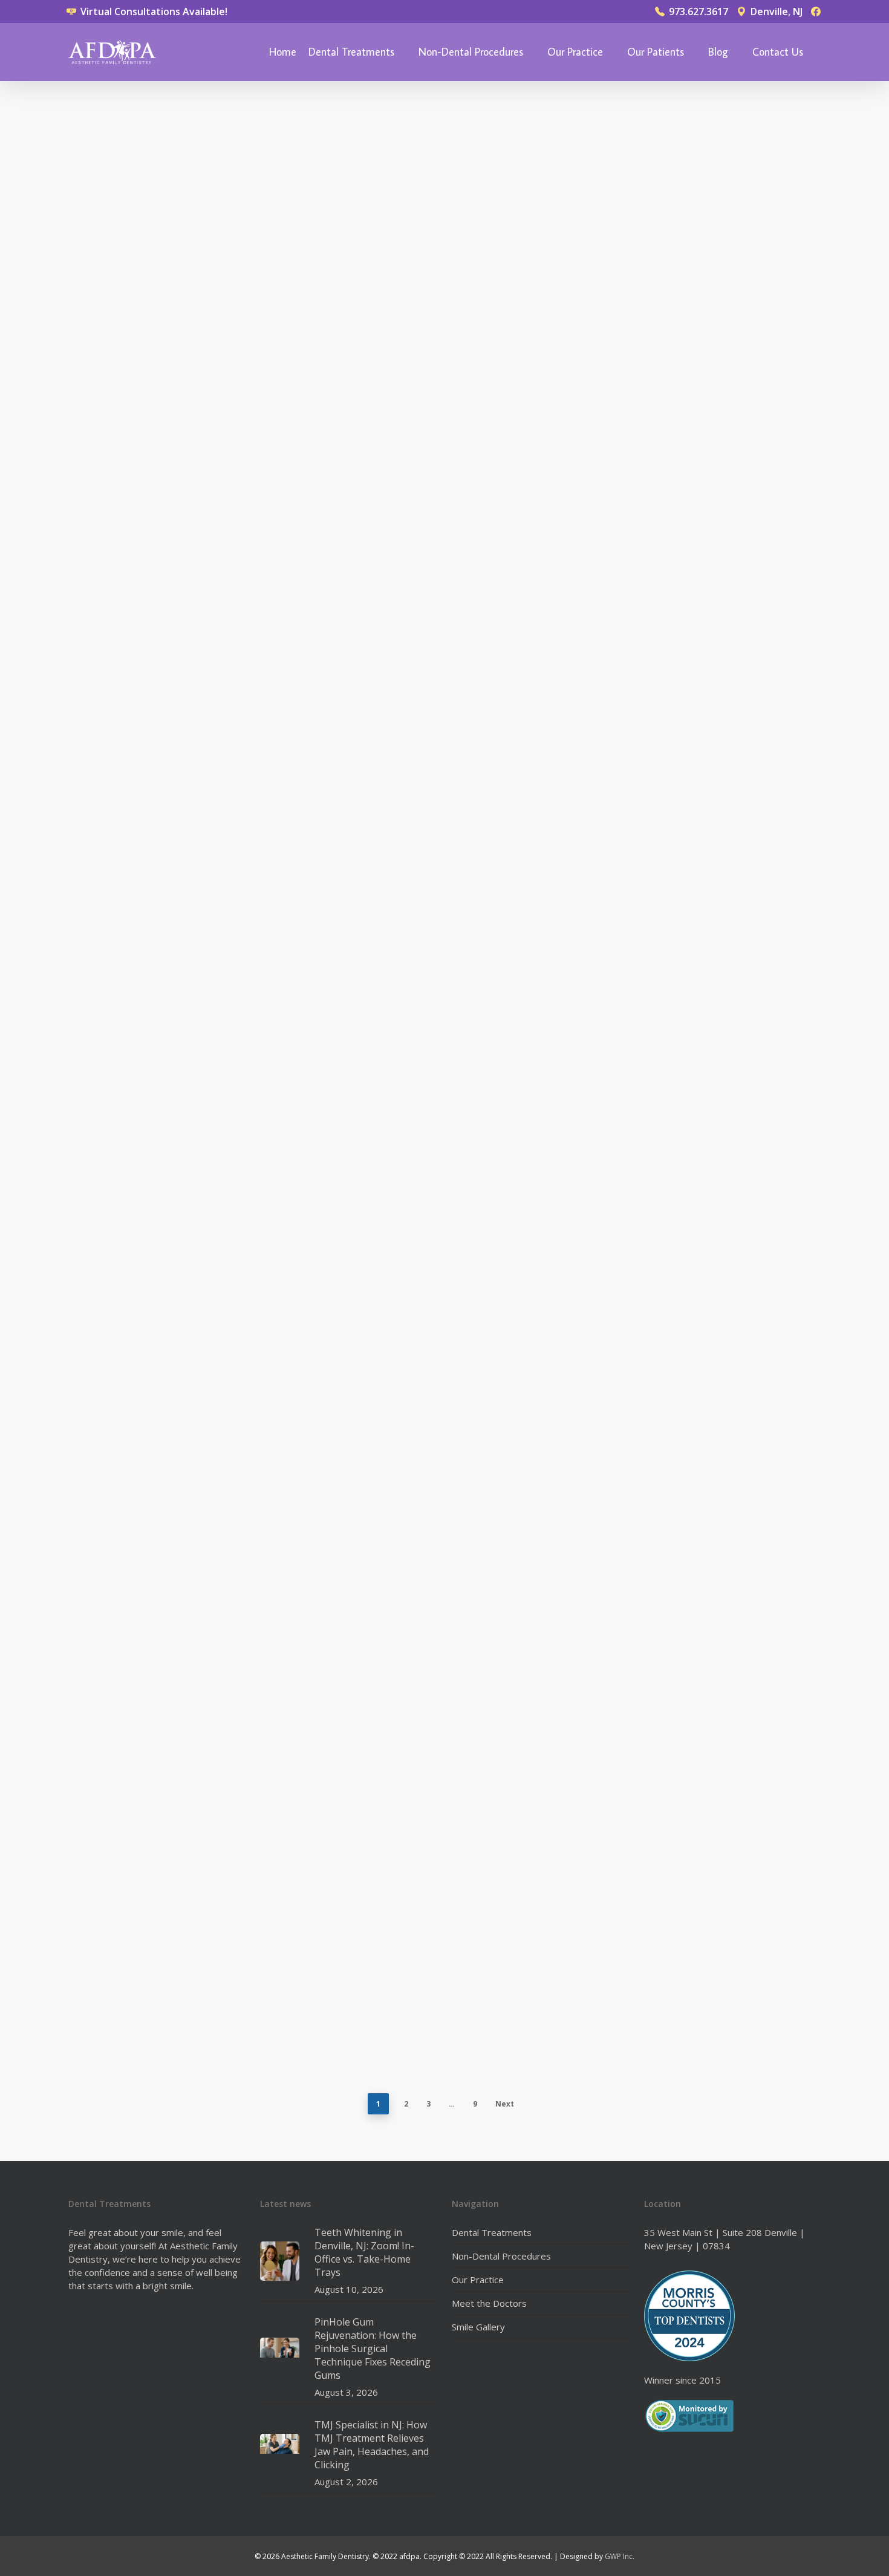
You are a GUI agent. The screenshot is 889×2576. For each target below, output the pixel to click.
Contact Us (778, 52)
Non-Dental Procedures (471, 52)
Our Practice (575, 52)
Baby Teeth (583, 115)
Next (505, 2104)
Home (283, 52)
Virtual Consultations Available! (153, 11)
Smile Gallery (478, 2327)
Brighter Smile (118, 1159)
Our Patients (656, 52)
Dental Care (113, 101)
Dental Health (591, 639)
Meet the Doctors (489, 2303)
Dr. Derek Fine (117, 576)
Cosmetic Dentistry (129, 613)
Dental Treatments (351, 52)
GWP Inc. (620, 2556)
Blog (718, 52)
